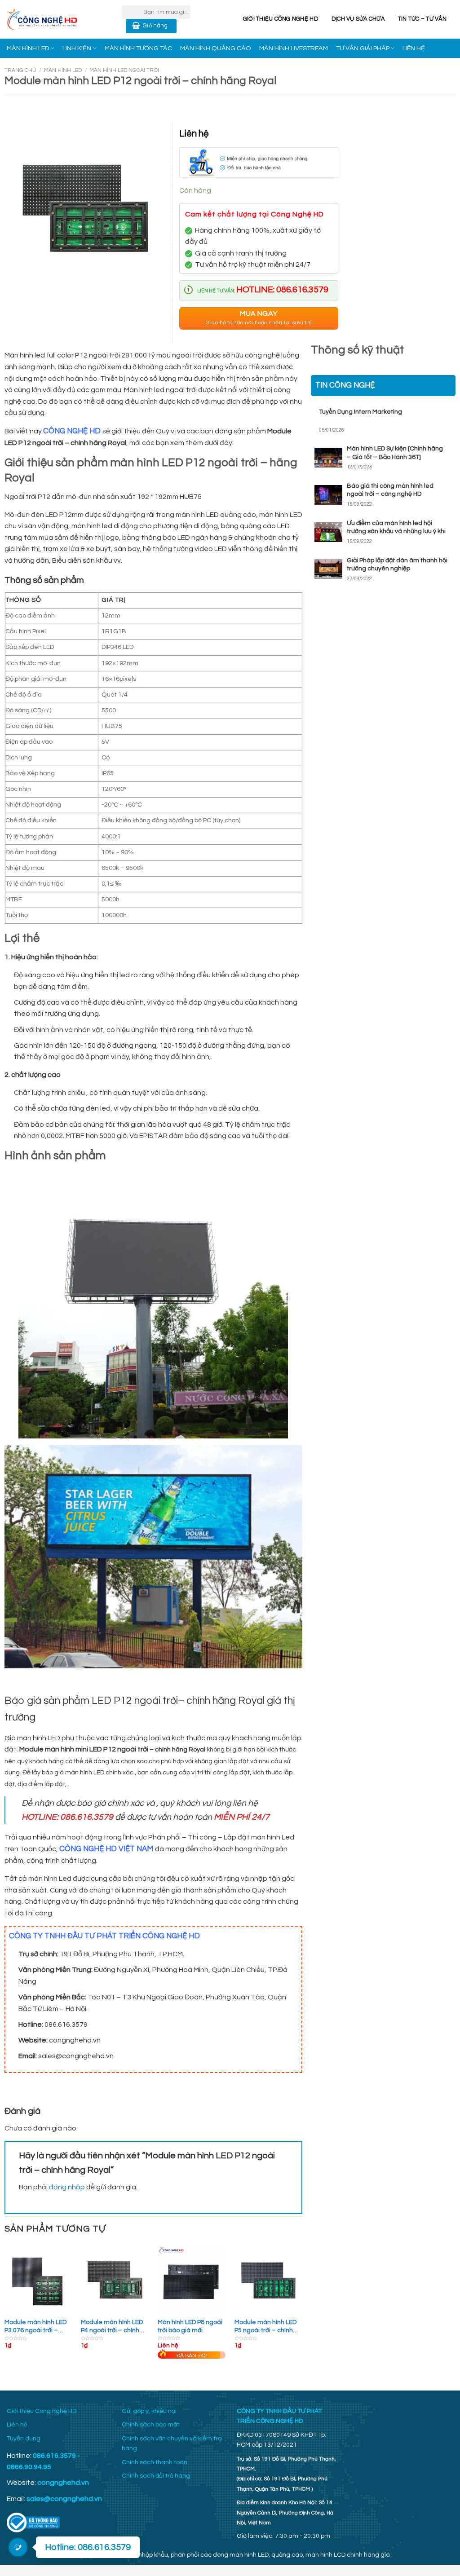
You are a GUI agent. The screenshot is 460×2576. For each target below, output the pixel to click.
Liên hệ (17, 2425)
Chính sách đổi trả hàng (156, 2476)
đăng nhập (67, 2187)
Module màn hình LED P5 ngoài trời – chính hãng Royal (265, 2327)
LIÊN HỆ (414, 48)
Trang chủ (20, 70)
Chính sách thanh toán (155, 2462)
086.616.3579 (54, 2456)
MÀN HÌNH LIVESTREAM (294, 48)
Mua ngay (259, 318)
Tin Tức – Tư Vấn (422, 19)
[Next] (302, 2311)
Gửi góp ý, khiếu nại (149, 2411)
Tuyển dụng (24, 2439)
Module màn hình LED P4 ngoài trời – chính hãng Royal (112, 2327)
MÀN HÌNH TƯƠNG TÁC (138, 48)
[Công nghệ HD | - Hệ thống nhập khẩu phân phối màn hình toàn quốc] (57, 19)
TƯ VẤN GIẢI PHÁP (363, 48)
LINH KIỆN (77, 48)
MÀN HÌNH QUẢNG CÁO (216, 48)
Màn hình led (63, 70)
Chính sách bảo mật (150, 2425)
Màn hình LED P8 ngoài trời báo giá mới (190, 2326)
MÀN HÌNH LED (28, 48)
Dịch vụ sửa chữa (358, 19)
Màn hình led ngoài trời (124, 70)
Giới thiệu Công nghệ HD (281, 19)
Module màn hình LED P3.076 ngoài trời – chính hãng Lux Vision (35, 2327)
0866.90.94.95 (29, 2467)
